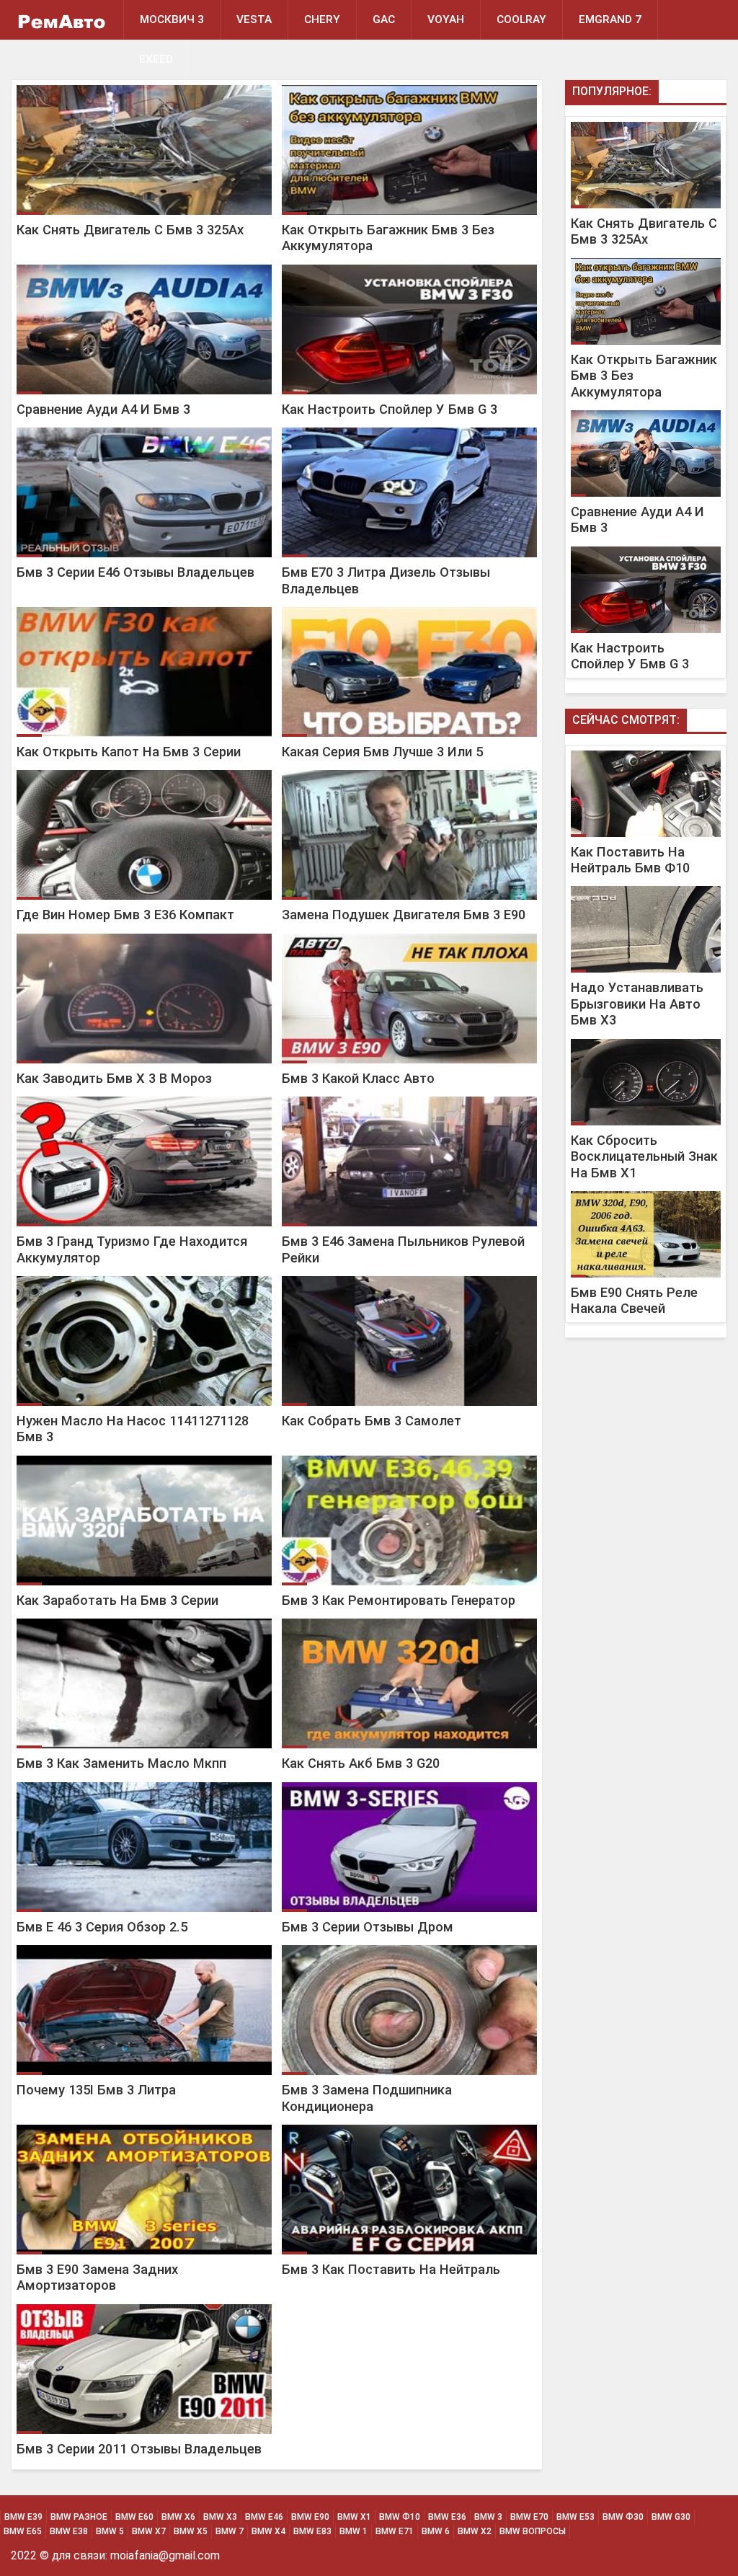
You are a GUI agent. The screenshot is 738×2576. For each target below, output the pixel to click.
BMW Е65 (23, 2531)
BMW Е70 (529, 2517)
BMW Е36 (447, 2517)
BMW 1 (354, 2531)
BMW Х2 (475, 2531)
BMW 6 (436, 2531)
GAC (384, 19)
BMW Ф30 (623, 2517)
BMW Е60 (134, 2517)
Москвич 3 (172, 19)
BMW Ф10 (400, 2517)
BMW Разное (79, 2517)
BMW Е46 (264, 2517)
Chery (322, 19)
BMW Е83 (312, 2531)
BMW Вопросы (533, 2531)
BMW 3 (488, 2517)
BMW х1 (354, 2517)
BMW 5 (110, 2531)
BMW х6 (178, 2517)
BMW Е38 (69, 2531)
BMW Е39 (23, 2517)
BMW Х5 (191, 2531)
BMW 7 (230, 2531)
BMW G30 (671, 2517)
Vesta (254, 19)
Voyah (446, 19)
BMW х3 (220, 2517)
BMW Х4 (268, 2531)
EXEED (156, 59)
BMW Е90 (310, 2517)
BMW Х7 (149, 2531)
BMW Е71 (395, 2531)
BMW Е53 (575, 2517)
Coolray (521, 19)
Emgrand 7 (610, 19)
